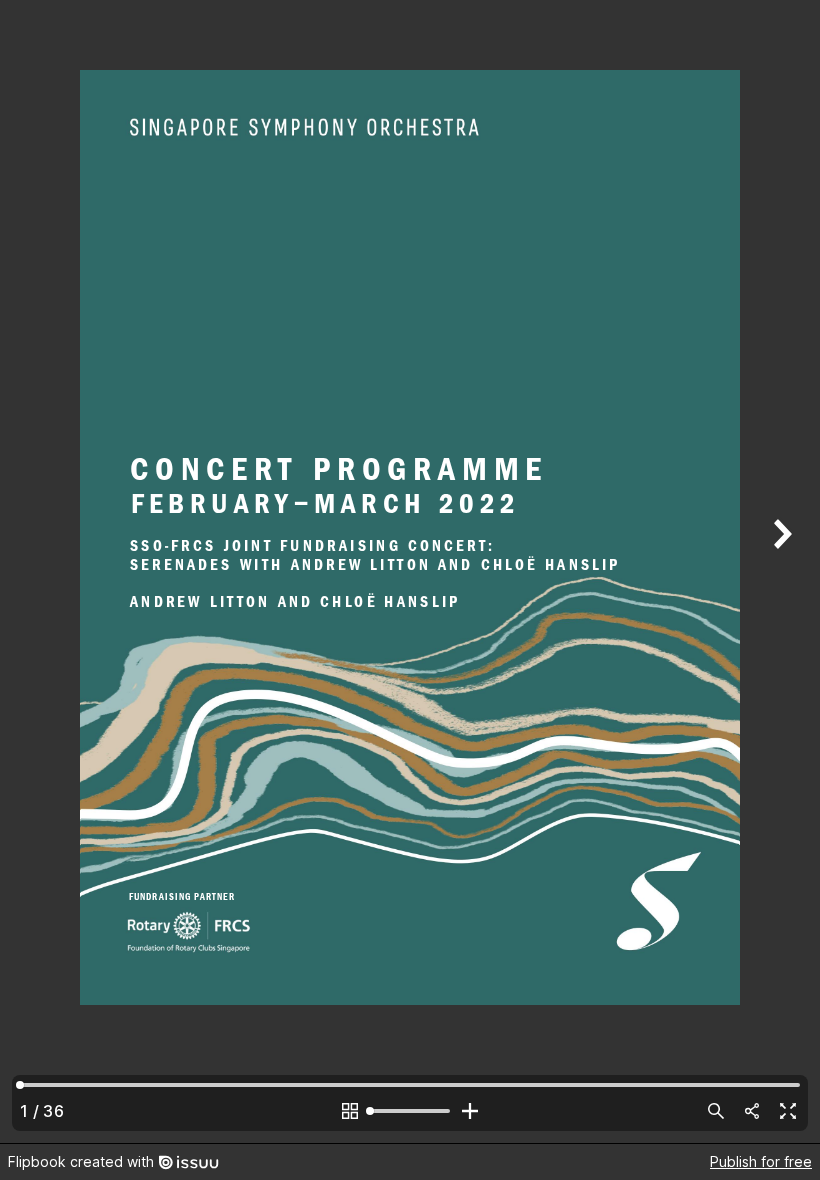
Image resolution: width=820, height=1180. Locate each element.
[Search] (716, 1111)
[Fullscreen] (788, 1111)
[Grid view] (350, 1111)
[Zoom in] (470, 1111)
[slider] (410, 1111)
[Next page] (780, 571)
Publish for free (761, 1161)
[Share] (752, 1111)
